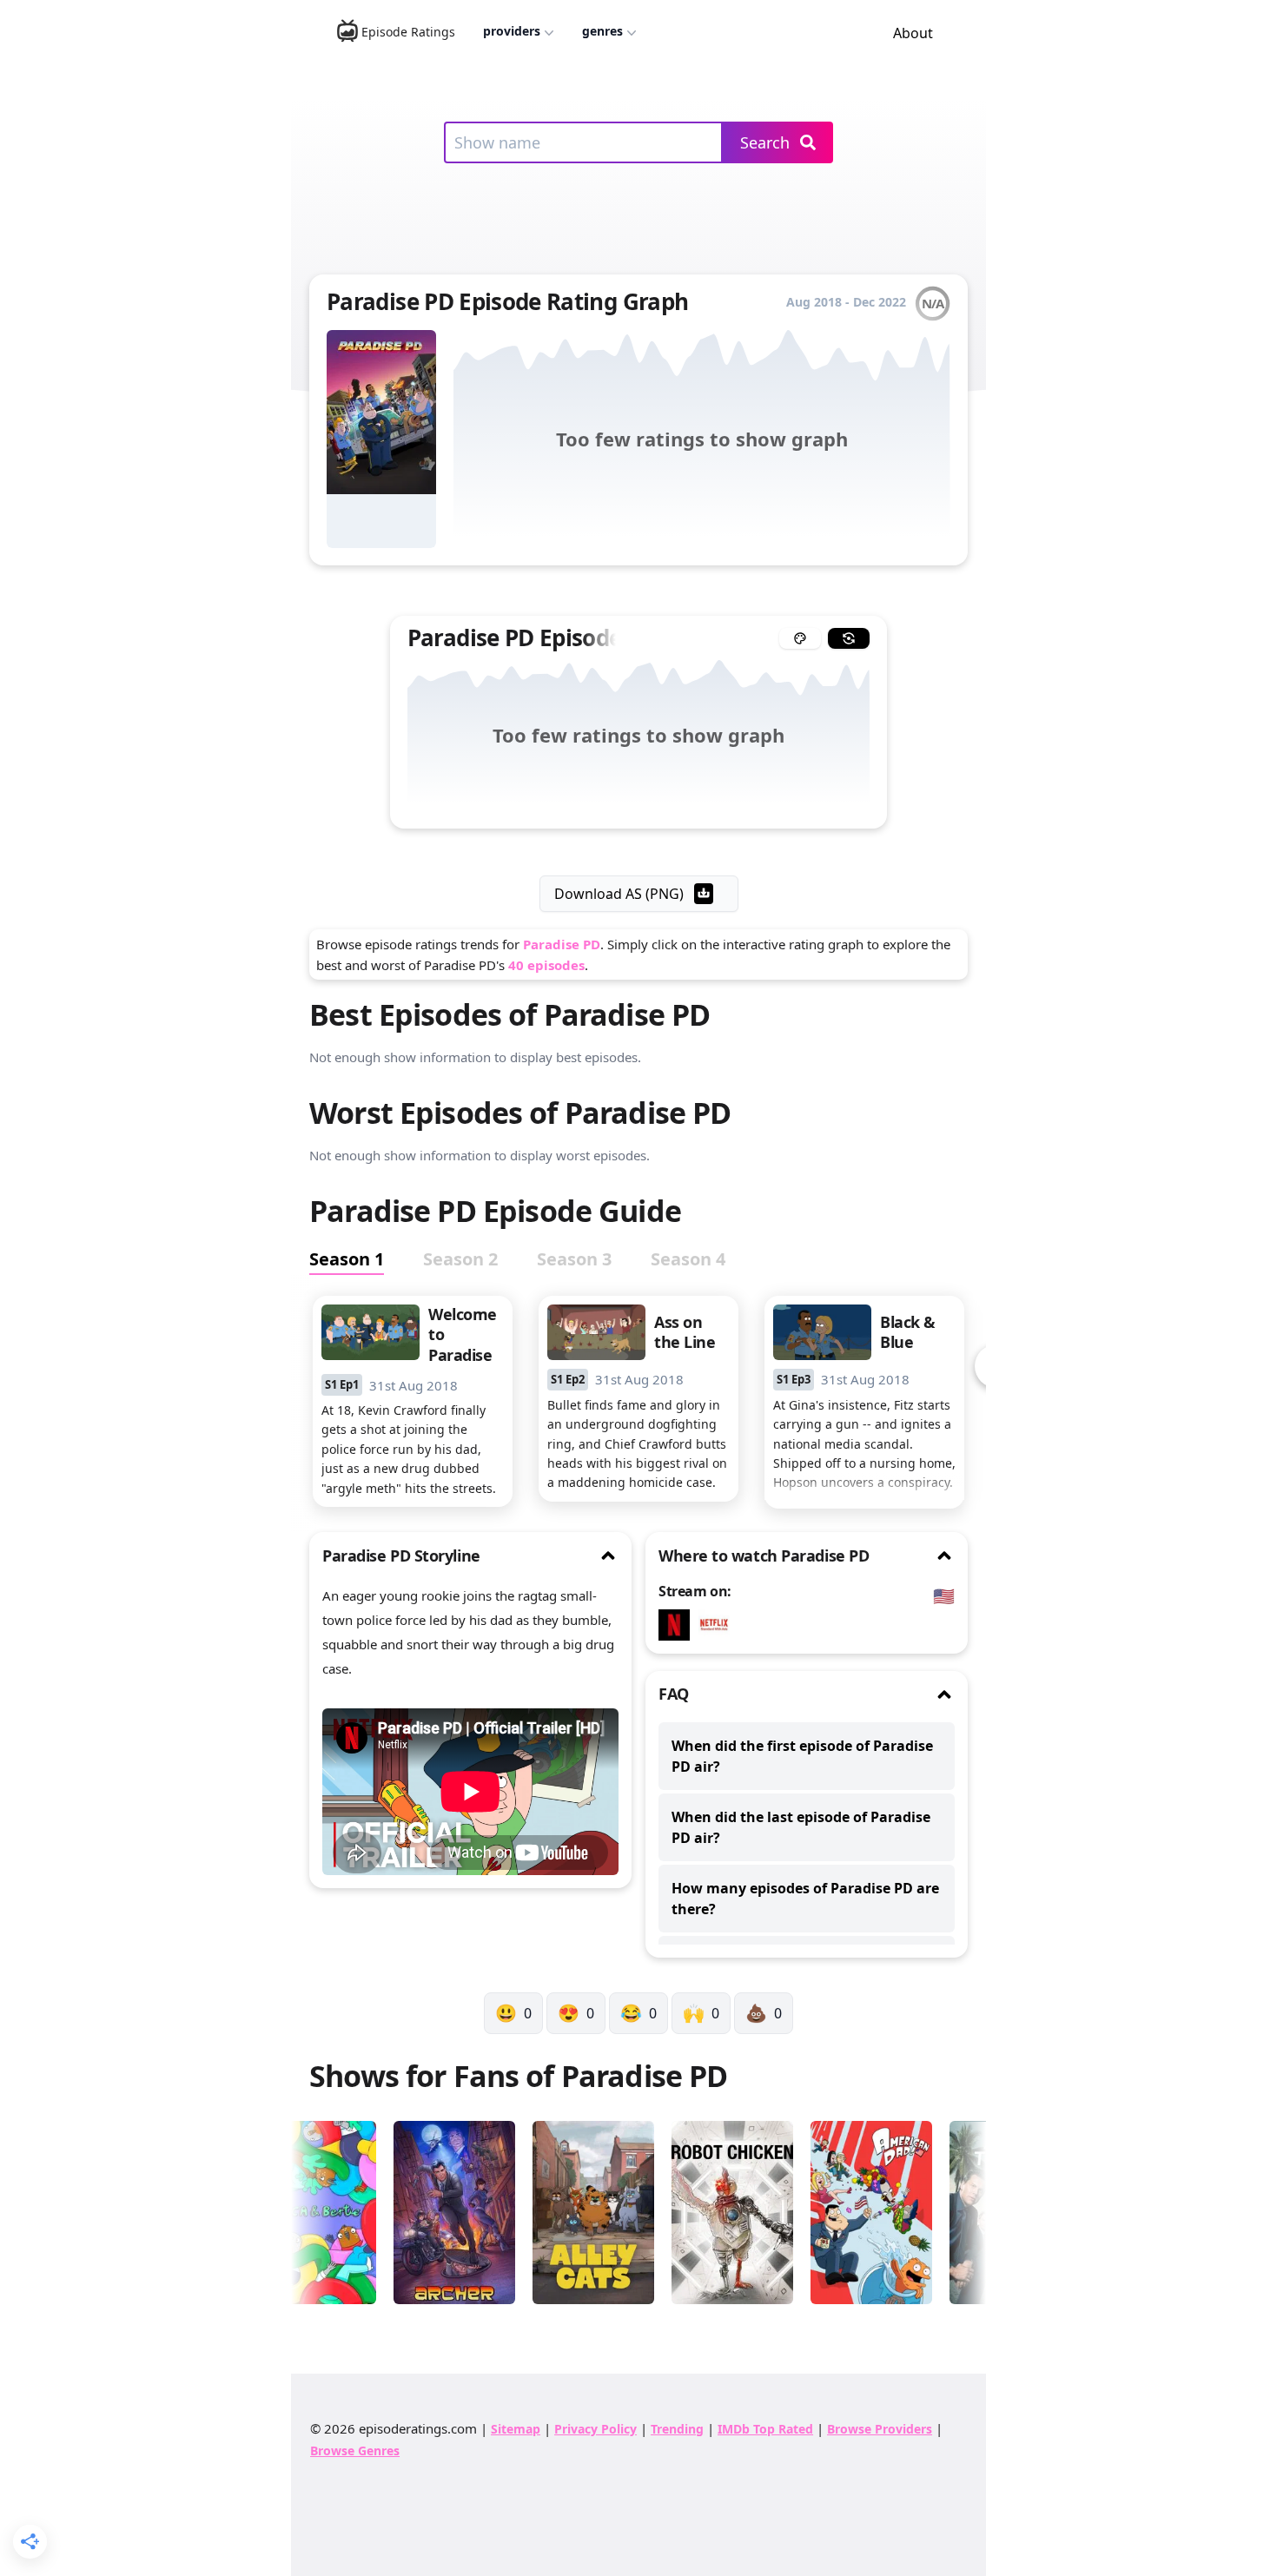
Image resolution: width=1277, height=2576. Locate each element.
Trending (677, 2429)
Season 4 (688, 1259)
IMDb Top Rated (765, 2429)
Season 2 (460, 1259)
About (913, 33)
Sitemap (516, 2429)
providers (512, 31)
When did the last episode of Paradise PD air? (801, 1827)
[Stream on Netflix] (678, 1625)
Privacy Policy (595, 2429)
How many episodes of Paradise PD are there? (805, 1899)
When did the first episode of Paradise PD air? (802, 1756)
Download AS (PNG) (619, 894)
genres (602, 31)
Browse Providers (880, 2429)
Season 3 (574, 1259)
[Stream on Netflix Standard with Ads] (718, 1625)
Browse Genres (355, 2451)
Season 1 (347, 1259)
